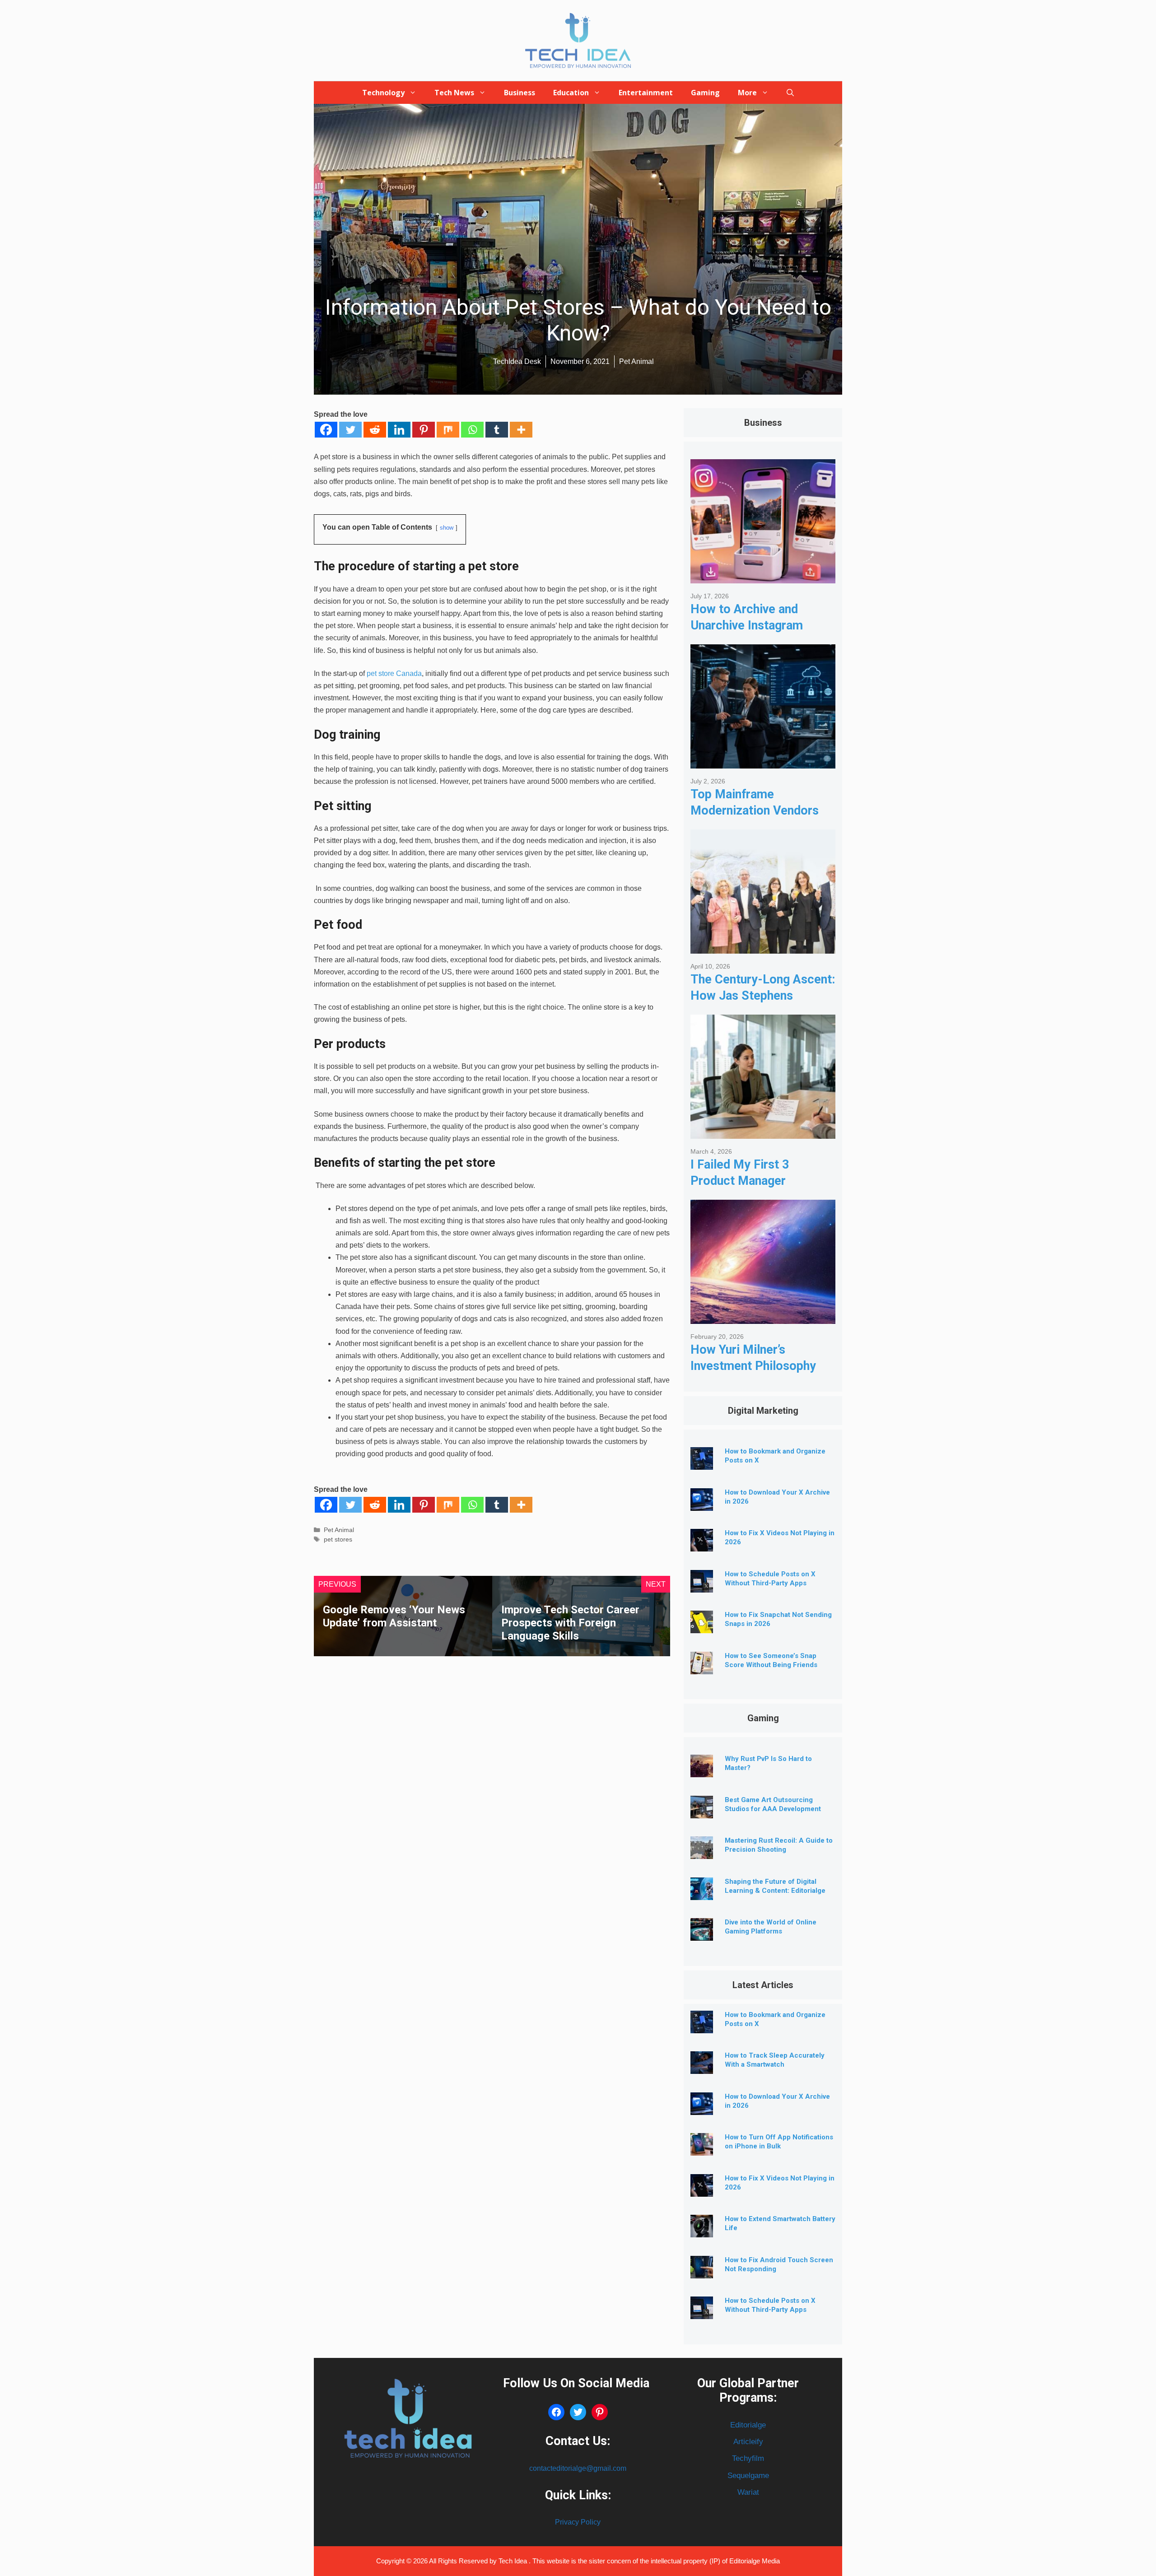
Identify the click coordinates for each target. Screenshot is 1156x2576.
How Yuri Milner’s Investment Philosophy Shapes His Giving (753, 1366)
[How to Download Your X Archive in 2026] (702, 1504)
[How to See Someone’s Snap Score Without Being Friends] (702, 1667)
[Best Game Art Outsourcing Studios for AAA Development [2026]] (702, 1811)
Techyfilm (748, 2458)
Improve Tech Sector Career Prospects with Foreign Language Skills (570, 1623)
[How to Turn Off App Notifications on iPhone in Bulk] (702, 2149)
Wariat (748, 2492)
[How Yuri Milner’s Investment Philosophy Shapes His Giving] (763, 1317)
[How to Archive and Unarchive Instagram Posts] (763, 576)
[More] (521, 430)
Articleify (748, 2442)
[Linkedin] (399, 430)
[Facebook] (326, 430)
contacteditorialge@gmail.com (578, 2468)
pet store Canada (394, 673)
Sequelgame (748, 2476)
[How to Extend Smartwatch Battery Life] (702, 2230)
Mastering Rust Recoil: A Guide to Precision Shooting (779, 1845)
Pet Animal (339, 1530)
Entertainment (646, 93)
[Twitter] (350, 430)
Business (520, 93)
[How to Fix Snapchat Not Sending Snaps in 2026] (702, 1626)
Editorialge (748, 2425)
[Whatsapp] (472, 430)
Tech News (454, 93)
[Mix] (448, 430)
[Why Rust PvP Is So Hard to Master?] (702, 1770)
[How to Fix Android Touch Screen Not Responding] (702, 2271)
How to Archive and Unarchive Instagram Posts (747, 625)
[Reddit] (375, 430)
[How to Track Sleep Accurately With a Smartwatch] (702, 2067)
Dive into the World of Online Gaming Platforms (771, 1927)
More (747, 93)
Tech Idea (514, 2561)
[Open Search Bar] (790, 93)
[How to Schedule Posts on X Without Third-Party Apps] (702, 1586)
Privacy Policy (578, 2522)
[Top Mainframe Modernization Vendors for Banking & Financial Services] (763, 762)
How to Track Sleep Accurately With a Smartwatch (775, 2060)
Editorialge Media (755, 2561)
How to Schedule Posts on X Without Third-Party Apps (770, 2305)
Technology (383, 93)
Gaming (705, 93)
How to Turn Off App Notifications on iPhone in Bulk (779, 2142)
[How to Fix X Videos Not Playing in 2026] (702, 1544)
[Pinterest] (424, 430)
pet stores (338, 1540)
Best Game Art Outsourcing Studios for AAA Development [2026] (773, 1809)
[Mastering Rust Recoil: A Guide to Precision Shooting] (702, 1852)
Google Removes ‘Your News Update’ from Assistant (394, 1616)
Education (571, 93)
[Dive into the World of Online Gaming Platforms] (702, 1934)
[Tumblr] (497, 430)
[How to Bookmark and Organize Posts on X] (702, 1463)
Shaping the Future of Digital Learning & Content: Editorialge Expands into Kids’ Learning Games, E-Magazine (775, 1895)
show (447, 528)
